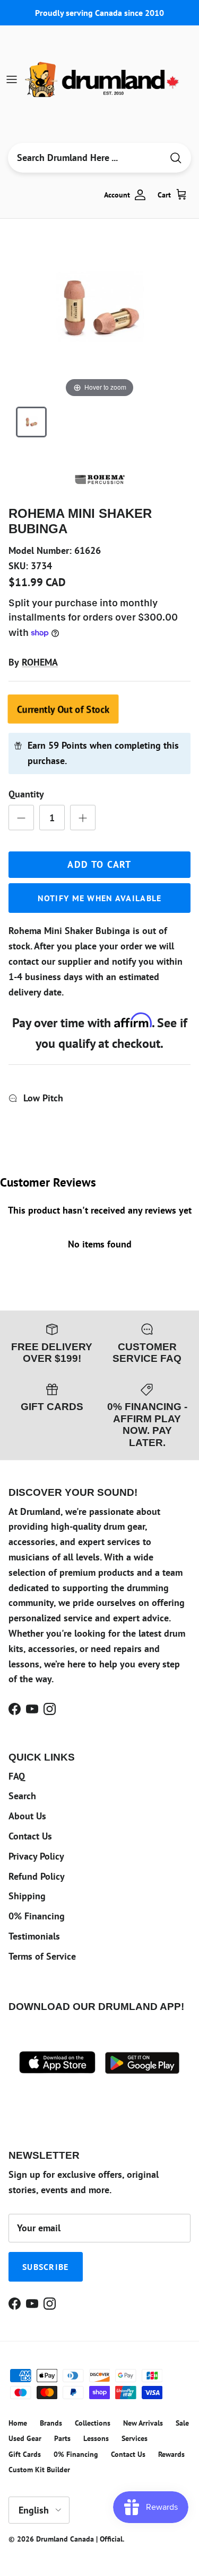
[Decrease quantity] (21, 818)
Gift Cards (25, 2454)
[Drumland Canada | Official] (103, 79)
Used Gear (25, 2438)
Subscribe (46, 2267)
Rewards (171, 2454)
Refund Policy (37, 1876)
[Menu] (12, 79)
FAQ (17, 1776)
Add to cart (99, 864)
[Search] (176, 158)
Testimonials (34, 1936)
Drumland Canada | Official (79, 2539)
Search (22, 1796)
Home (18, 2423)
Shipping (27, 1896)
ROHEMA (40, 662)
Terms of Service (42, 1956)
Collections (93, 2423)
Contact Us (30, 1836)
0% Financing (37, 1916)
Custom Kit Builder (39, 2470)
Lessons (96, 2438)
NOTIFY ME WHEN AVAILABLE (100, 898)
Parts (62, 2438)
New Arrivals (143, 2423)
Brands (51, 2423)
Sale (182, 2423)
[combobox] (85, 158)
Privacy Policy (36, 1856)
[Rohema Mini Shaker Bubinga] (31, 422)
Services (135, 2438)
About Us (27, 1816)
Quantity (26, 794)
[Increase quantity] (83, 818)
